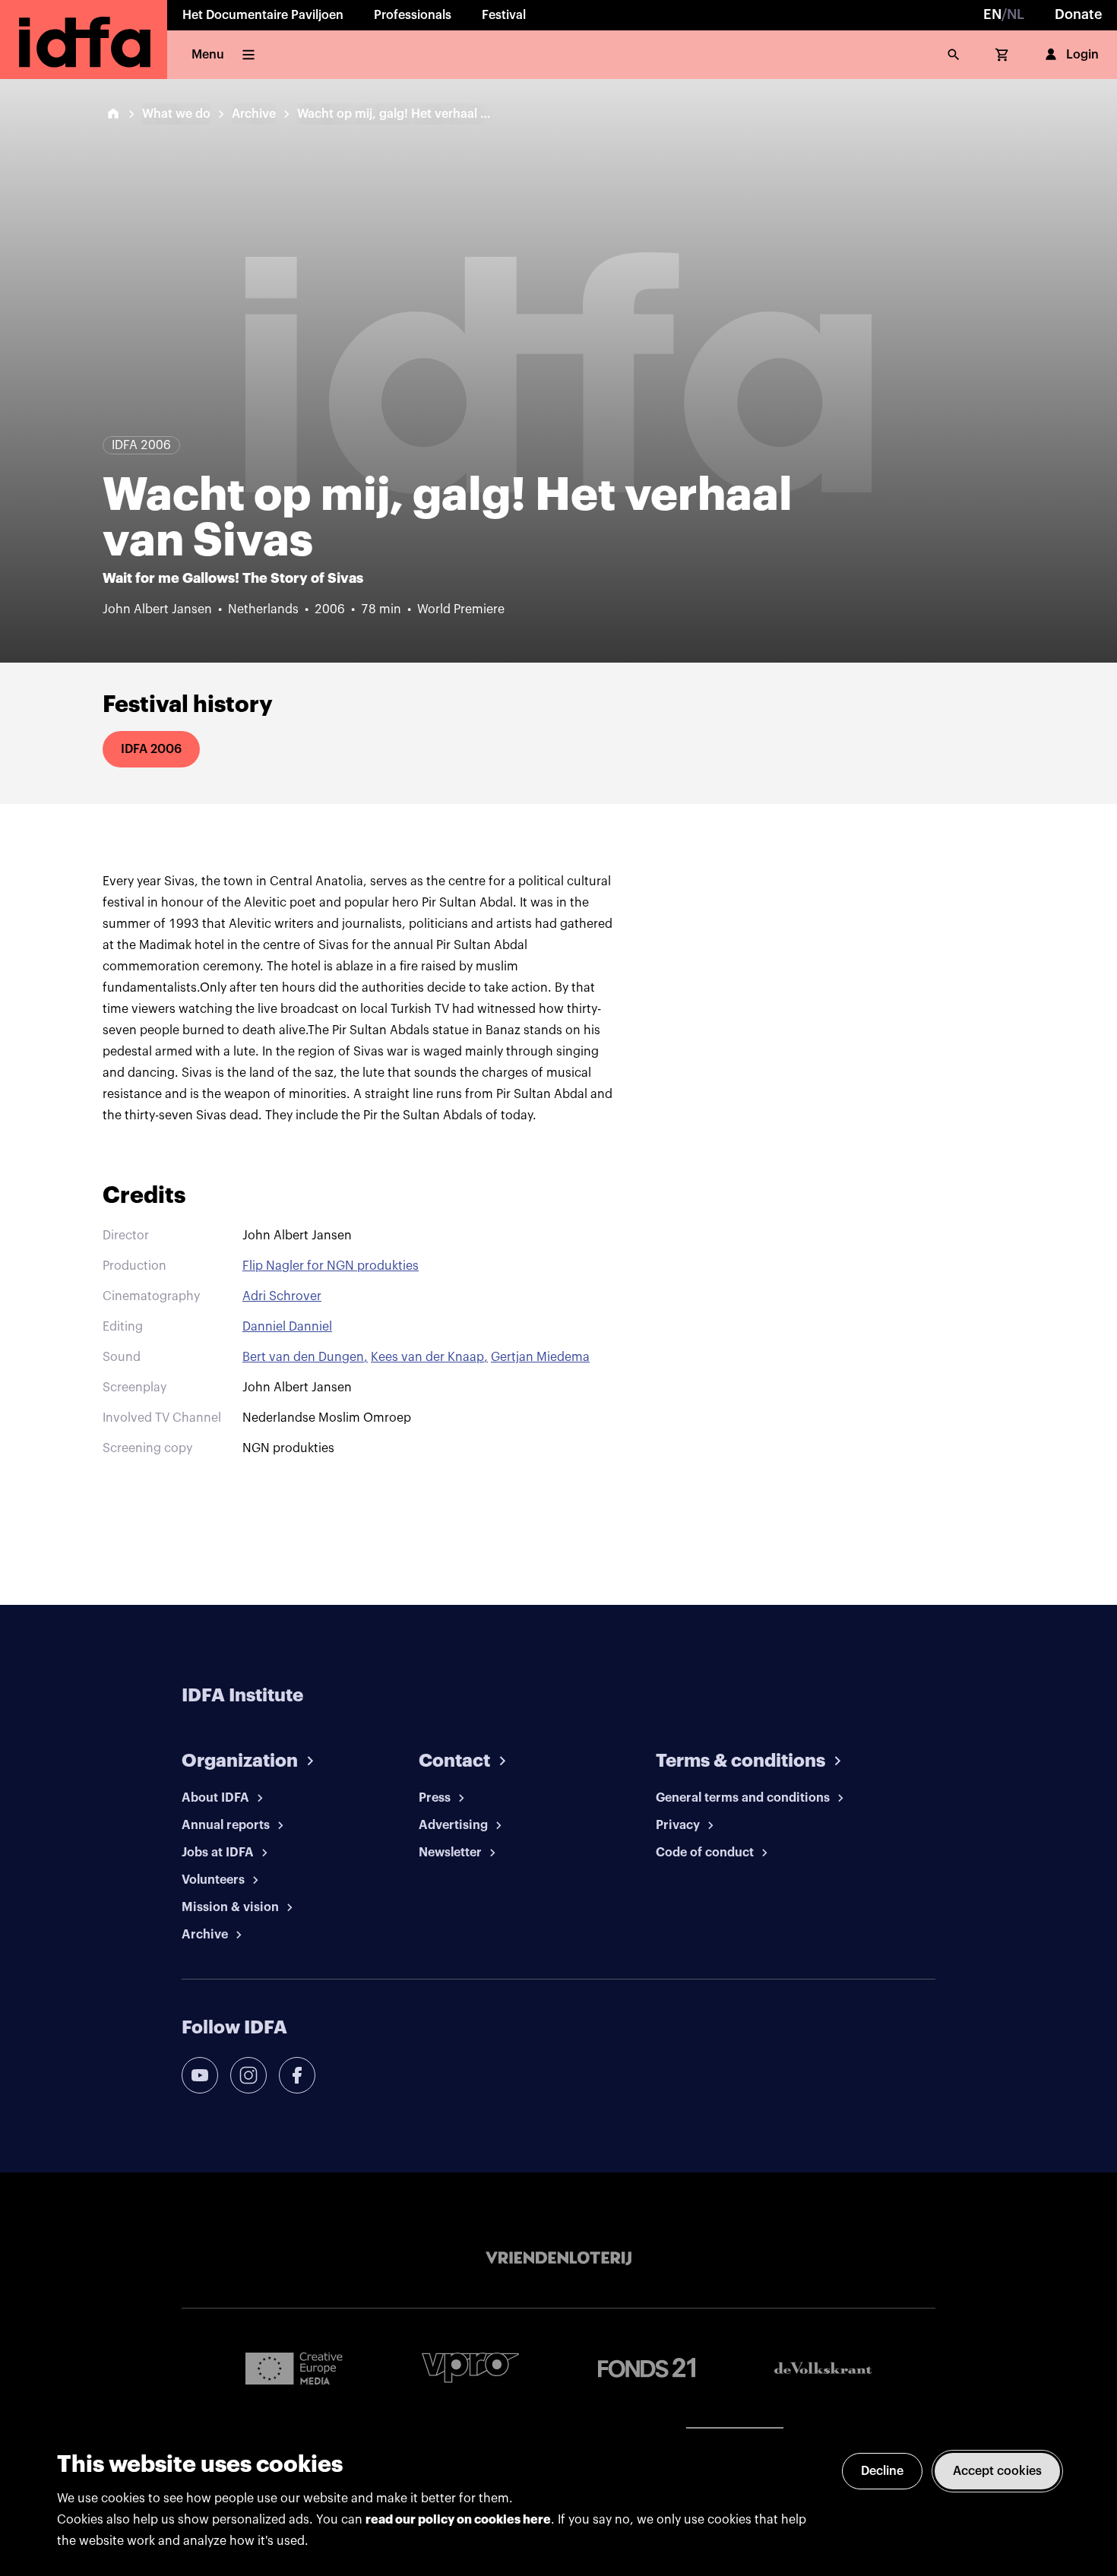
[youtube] (200, 2075)
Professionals (413, 15)
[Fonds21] (647, 2368)
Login (1082, 55)
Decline (882, 2471)
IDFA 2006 (151, 749)
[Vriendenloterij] (558, 2258)
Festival (504, 15)
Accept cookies (997, 2471)
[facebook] (297, 2075)
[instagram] (248, 2075)
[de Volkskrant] (823, 2368)
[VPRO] (470, 2367)
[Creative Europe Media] (294, 2368)
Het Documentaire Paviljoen (263, 15)
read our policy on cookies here (458, 2520)
